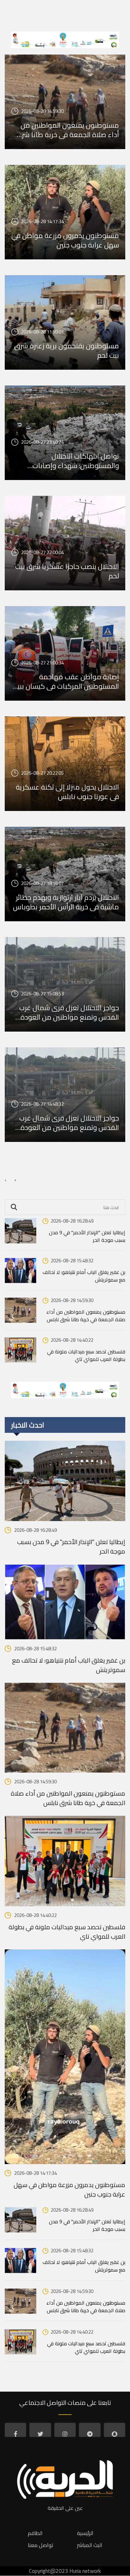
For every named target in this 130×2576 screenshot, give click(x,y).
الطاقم (35, 2533)
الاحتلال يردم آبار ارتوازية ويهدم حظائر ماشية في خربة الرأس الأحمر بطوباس (66, 902)
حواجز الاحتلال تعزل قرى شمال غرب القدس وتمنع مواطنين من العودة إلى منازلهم (69, 1012)
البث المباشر (90, 2545)
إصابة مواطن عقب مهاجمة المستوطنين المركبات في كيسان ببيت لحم (65, 681)
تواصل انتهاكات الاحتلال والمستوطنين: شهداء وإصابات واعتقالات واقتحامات (76, 461)
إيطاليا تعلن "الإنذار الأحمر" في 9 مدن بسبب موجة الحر (87, 1236)
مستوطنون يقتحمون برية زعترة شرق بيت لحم (67, 350)
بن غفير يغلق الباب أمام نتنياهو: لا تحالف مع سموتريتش (84, 1276)
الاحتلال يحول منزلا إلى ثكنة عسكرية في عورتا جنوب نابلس (67, 792)
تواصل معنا (41, 2545)
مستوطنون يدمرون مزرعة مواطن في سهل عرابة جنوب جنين (65, 240)
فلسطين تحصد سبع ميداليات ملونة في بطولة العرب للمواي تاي (86, 1355)
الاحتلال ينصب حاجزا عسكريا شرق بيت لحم (67, 571)
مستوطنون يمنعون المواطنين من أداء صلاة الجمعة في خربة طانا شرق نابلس (67, 130)
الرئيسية (85, 2533)
